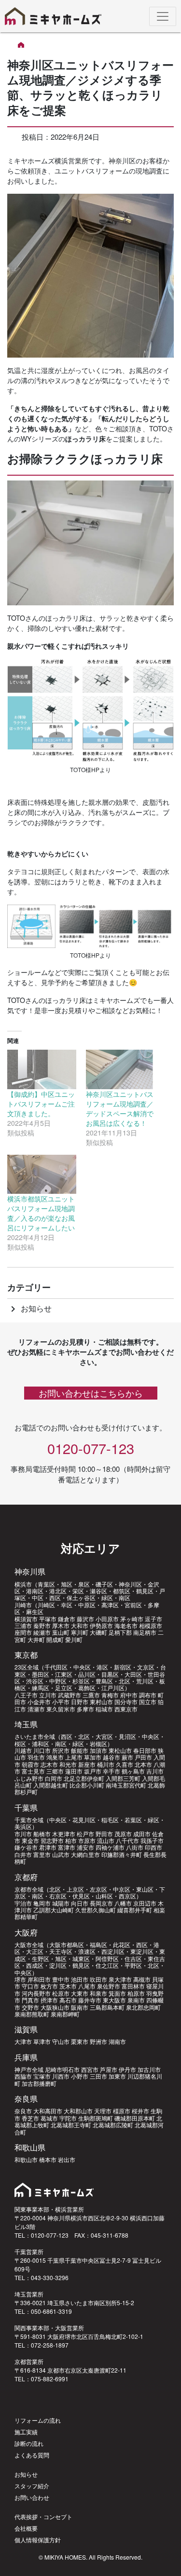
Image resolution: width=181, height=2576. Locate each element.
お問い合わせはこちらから (91, 1393)
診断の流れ (29, 2443)
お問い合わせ (32, 2497)
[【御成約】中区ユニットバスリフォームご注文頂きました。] (42, 1069)
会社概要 (26, 2528)
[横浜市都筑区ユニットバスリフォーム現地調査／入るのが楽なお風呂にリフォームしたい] (42, 1174)
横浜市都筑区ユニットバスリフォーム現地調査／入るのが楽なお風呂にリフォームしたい (41, 1213)
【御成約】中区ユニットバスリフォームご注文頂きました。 (41, 1104)
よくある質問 (32, 2455)
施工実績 (26, 2432)
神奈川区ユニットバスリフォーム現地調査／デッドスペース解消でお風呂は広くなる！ (120, 1108)
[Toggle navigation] (163, 16)
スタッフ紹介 (32, 2486)
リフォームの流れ (38, 2420)
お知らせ (29, 1308)
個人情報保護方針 (38, 2540)
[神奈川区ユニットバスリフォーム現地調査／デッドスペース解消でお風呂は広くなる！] (120, 1069)
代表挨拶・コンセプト (43, 2516)
